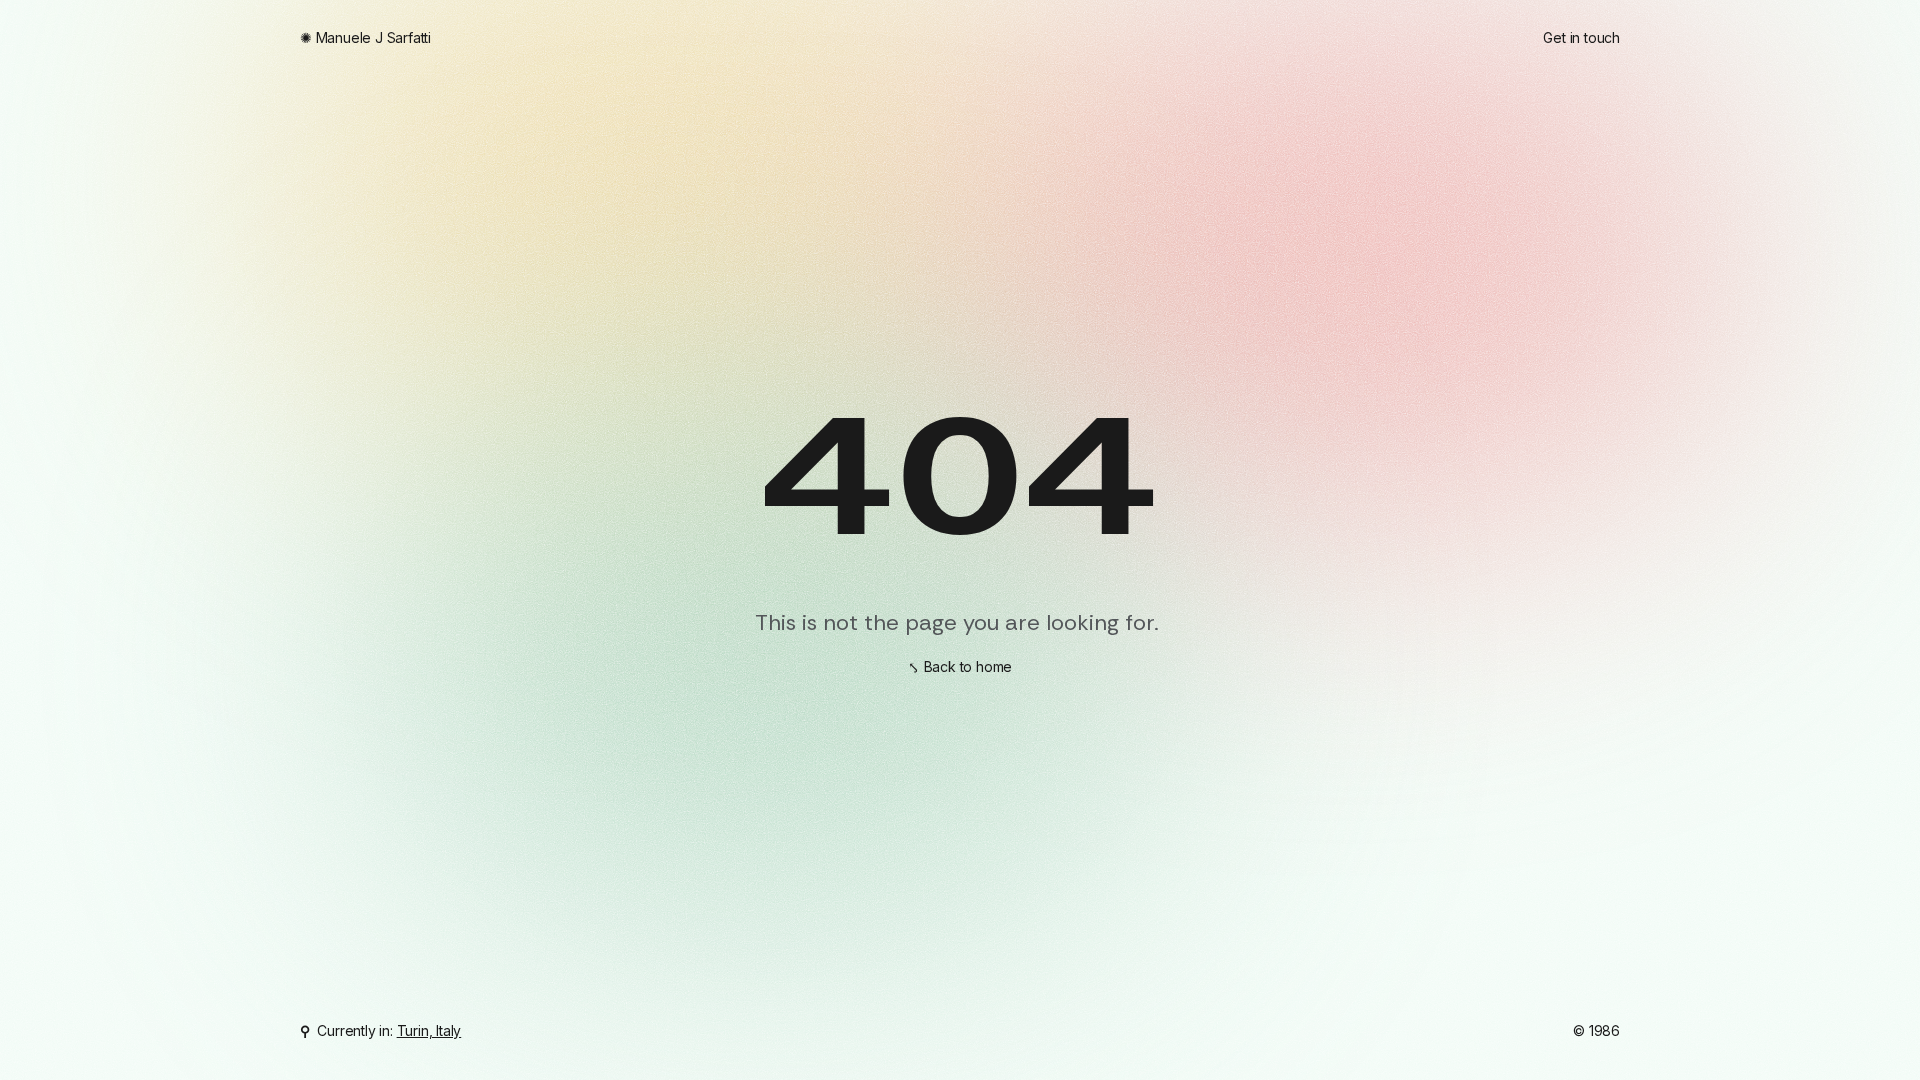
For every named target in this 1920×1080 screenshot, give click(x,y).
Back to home (968, 666)
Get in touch (1581, 37)
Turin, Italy (429, 1030)
